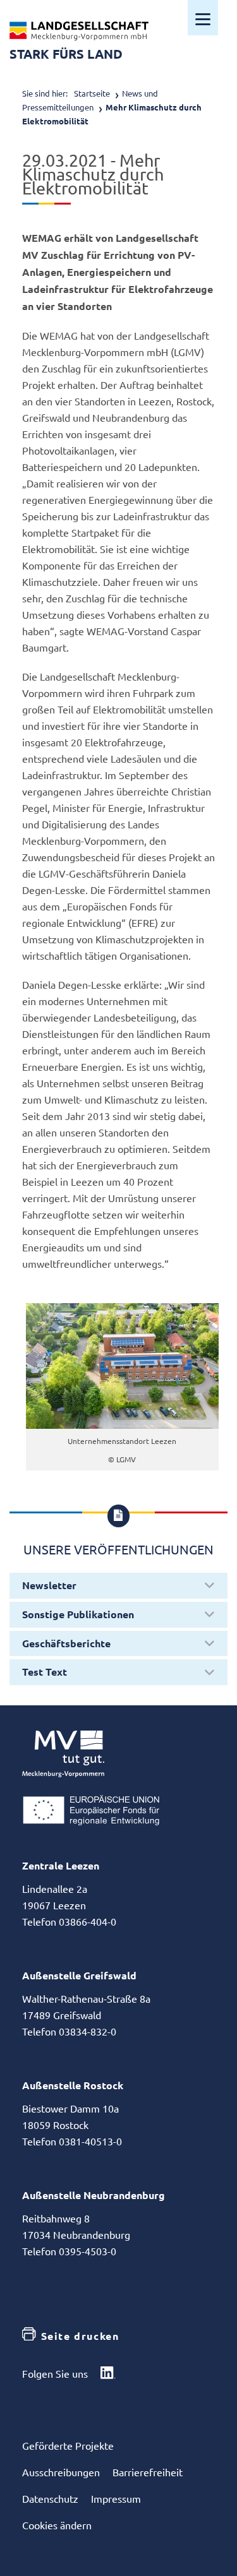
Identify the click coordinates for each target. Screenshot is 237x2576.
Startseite (92, 93)
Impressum (116, 2498)
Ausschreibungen (61, 2472)
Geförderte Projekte (68, 2445)
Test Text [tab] (45, 1672)
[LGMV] (79, 31)
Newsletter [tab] (49, 1585)
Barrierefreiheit (148, 2472)
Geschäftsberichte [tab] (66, 1643)
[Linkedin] (108, 2374)
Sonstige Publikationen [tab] (78, 1614)
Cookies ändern (57, 2525)
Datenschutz (50, 2498)
